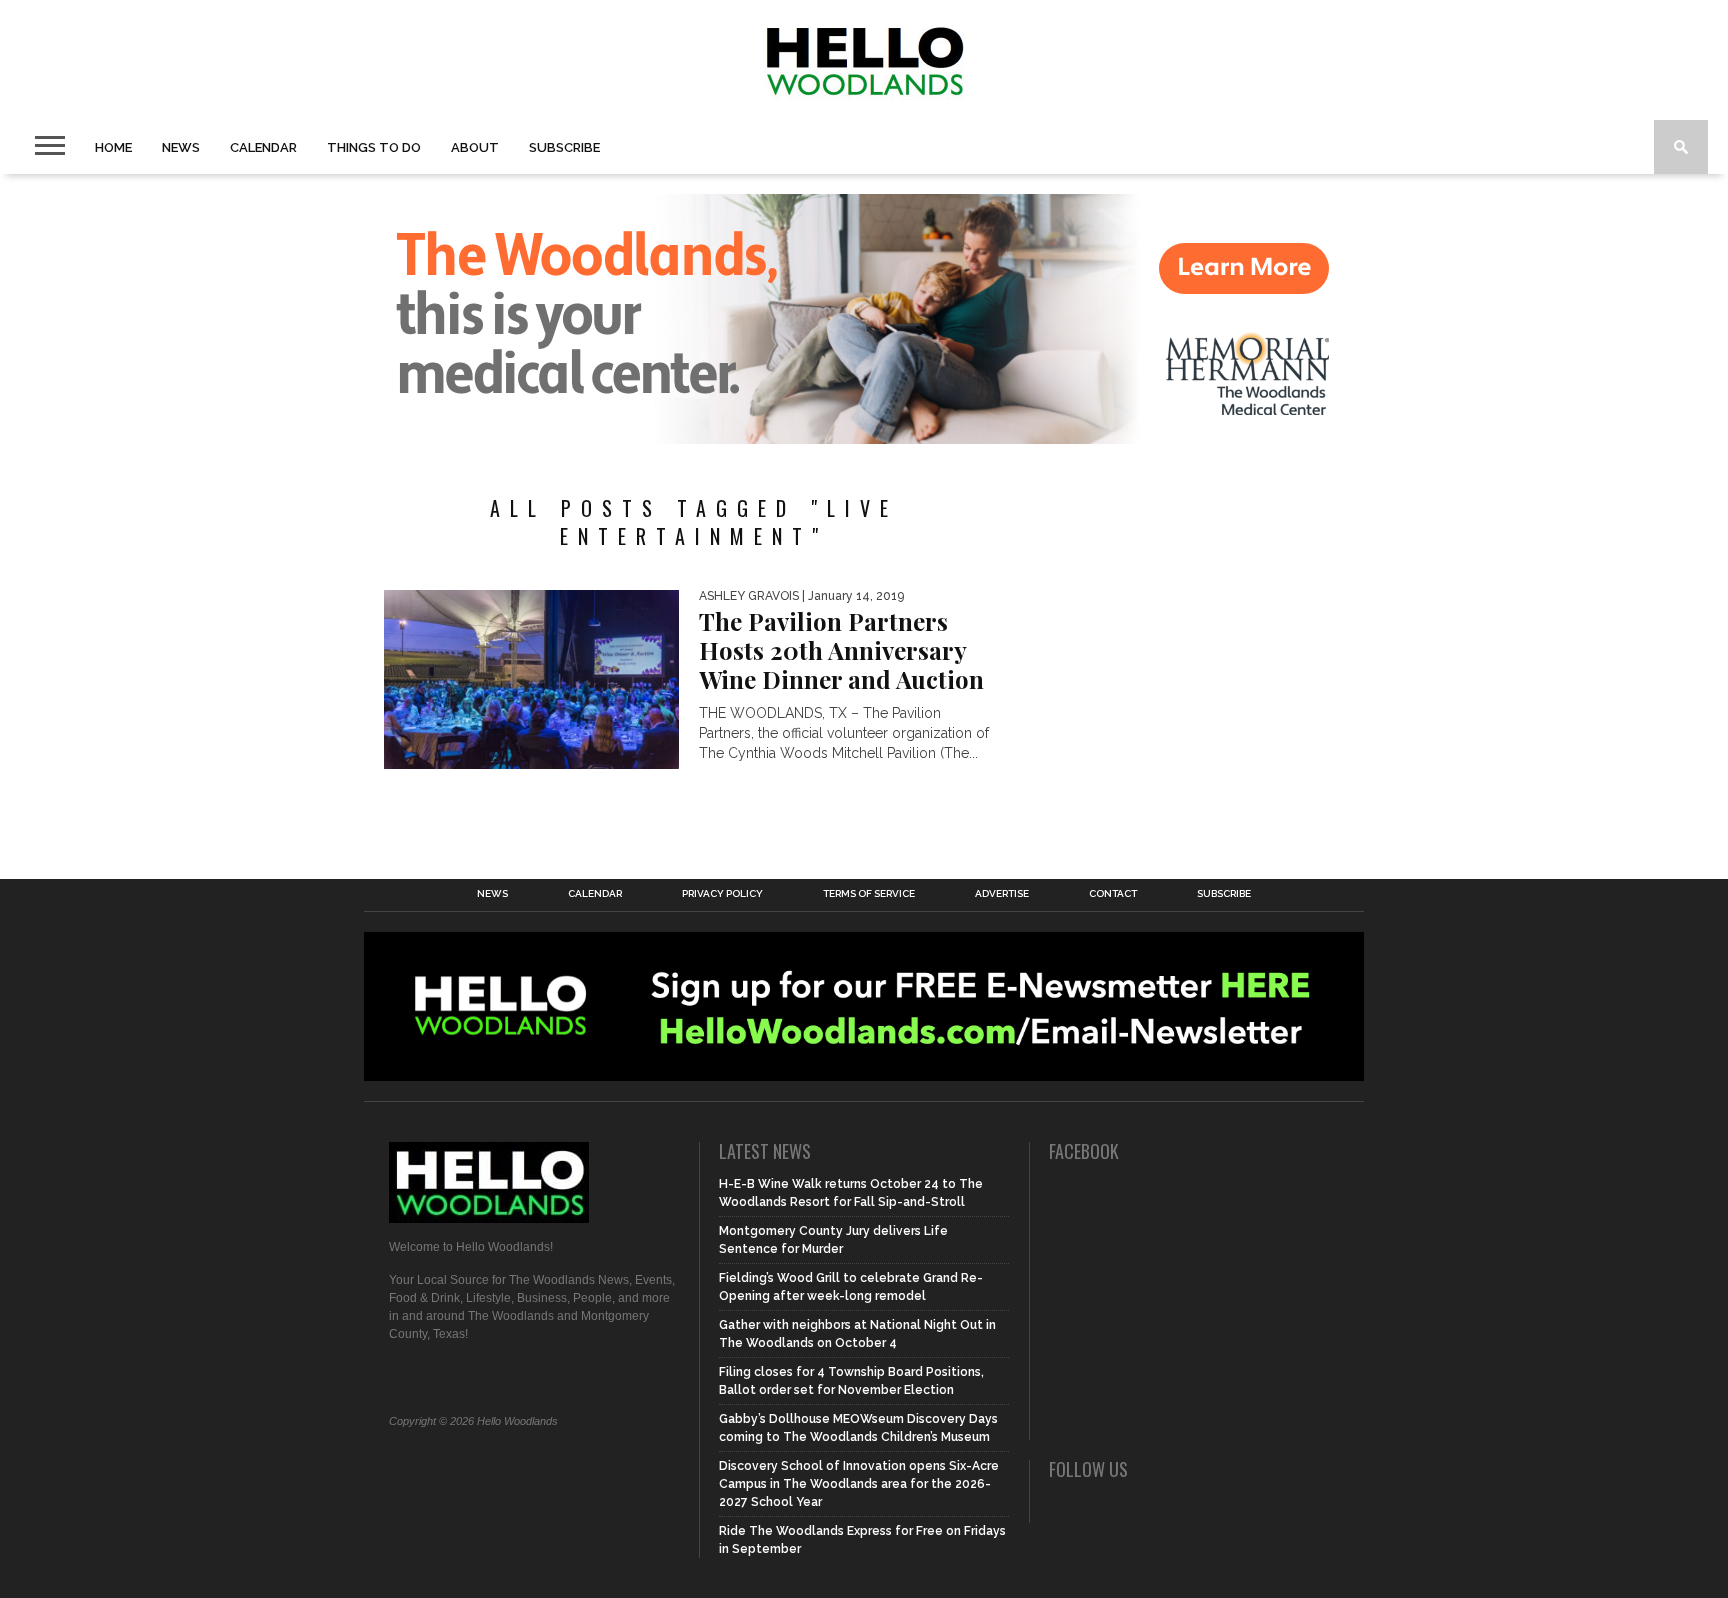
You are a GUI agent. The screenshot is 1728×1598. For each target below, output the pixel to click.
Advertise (1002, 894)
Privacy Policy (722, 894)
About (475, 147)
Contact (1113, 894)
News (181, 147)
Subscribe (564, 147)
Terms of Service (869, 894)
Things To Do (374, 147)
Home (113, 147)
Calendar (263, 147)
